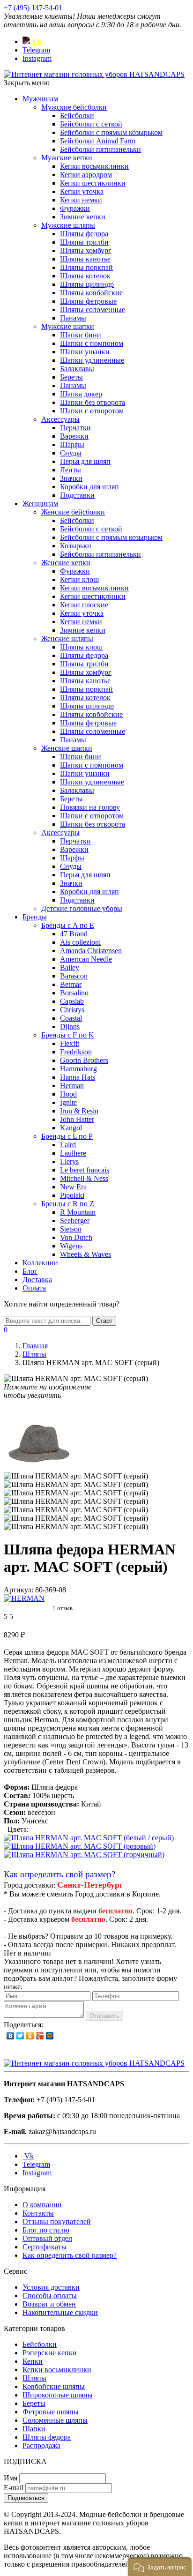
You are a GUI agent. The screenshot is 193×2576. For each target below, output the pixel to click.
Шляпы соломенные (93, 310)
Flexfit (70, 1043)
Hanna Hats (78, 1077)
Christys (72, 1010)
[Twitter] (20, 2036)
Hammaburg (78, 1069)
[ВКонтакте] (11, 2036)
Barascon (74, 976)
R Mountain (78, 1212)
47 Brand (74, 934)
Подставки (77, 495)
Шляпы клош (81, 647)
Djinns (70, 1027)
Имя (11, 2478)
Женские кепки (66, 563)
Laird (68, 1145)
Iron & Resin (79, 1111)
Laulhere (73, 1153)
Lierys (69, 1161)
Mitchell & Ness (84, 1178)
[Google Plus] (40, 2036)
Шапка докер (81, 394)
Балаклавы (77, 369)
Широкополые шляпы (58, 2395)
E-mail (14, 2488)
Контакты (38, 2213)
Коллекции (40, 1263)
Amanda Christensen (91, 951)
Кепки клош (79, 579)
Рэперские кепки (50, 2353)
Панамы (73, 318)
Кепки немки (81, 200)
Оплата (34, 1288)
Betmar (71, 984)
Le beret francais (85, 1170)
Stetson (71, 1229)
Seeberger (75, 1221)
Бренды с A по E (68, 925)
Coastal (71, 1018)
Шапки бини (81, 335)
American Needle (86, 959)
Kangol (71, 1128)
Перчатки (75, 428)
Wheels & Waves (85, 1254)
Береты (71, 377)
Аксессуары (60, 419)
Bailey (70, 967)
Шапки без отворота (93, 402)
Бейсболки (77, 116)
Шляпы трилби (84, 242)
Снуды (71, 453)
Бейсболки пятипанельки (100, 149)
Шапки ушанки (85, 352)
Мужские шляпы (68, 225)
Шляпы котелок (85, 276)
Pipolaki (72, 1195)
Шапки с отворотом (92, 411)
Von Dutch (76, 1237)
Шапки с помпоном (92, 343)
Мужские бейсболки (74, 107)
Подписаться (26, 2498)
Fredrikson (76, 1052)
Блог (30, 1271)
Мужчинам (40, 99)
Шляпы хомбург (86, 250)
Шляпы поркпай (86, 267)
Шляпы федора (84, 234)
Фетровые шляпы (51, 2412)
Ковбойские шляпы (54, 2386)
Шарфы (72, 444)
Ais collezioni (80, 942)
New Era (73, 1187)
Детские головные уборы (82, 908)
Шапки (34, 2429)
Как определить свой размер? (59, 1874)
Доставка (37, 1280)
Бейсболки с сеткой (91, 124)
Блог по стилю (46, 2230)
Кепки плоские (84, 605)
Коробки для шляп (89, 487)
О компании (42, 2205)
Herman (72, 1086)
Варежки (74, 436)
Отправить (104, 2016)
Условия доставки (51, 2287)
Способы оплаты (50, 2296)
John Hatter (77, 1119)
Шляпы (34, 2378)
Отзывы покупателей (57, 2221)
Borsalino (74, 993)
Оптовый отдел (47, 2238)
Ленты (71, 470)
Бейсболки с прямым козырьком (111, 132)
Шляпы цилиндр (87, 284)
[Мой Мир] (50, 2036)
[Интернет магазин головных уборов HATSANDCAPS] (94, 74)
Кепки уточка (82, 191)
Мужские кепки (67, 158)
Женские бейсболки (73, 512)
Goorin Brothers (84, 1060)
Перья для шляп (85, 461)
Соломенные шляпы (55, 2420)
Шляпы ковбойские (91, 293)
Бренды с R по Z (68, 1204)
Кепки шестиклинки (93, 183)
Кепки (33, 2361)
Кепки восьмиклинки (94, 166)
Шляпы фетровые (88, 301)
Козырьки (76, 546)
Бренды (35, 917)
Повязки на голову (90, 807)
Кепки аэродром (86, 175)
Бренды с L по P (67, 1136)
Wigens (71, 1246)
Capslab (72, 1001)
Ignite (68, 1102)
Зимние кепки (83, 217)
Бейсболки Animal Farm (98, 141)
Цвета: (18, 1829)
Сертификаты (45, 2247)
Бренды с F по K (68, 1035)
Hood (68, 1094)
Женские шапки (67, 748)
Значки (71, 478)
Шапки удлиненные (92, 360)
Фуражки (75, 208)
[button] (160, 2567)
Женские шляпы (67, 638)
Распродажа (41, 2445)
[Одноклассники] (30, 2036)
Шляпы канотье (85, 259)
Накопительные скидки (60, 2312)
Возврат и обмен (49, 2304)
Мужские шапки (68, 326)
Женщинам (40, 504)
